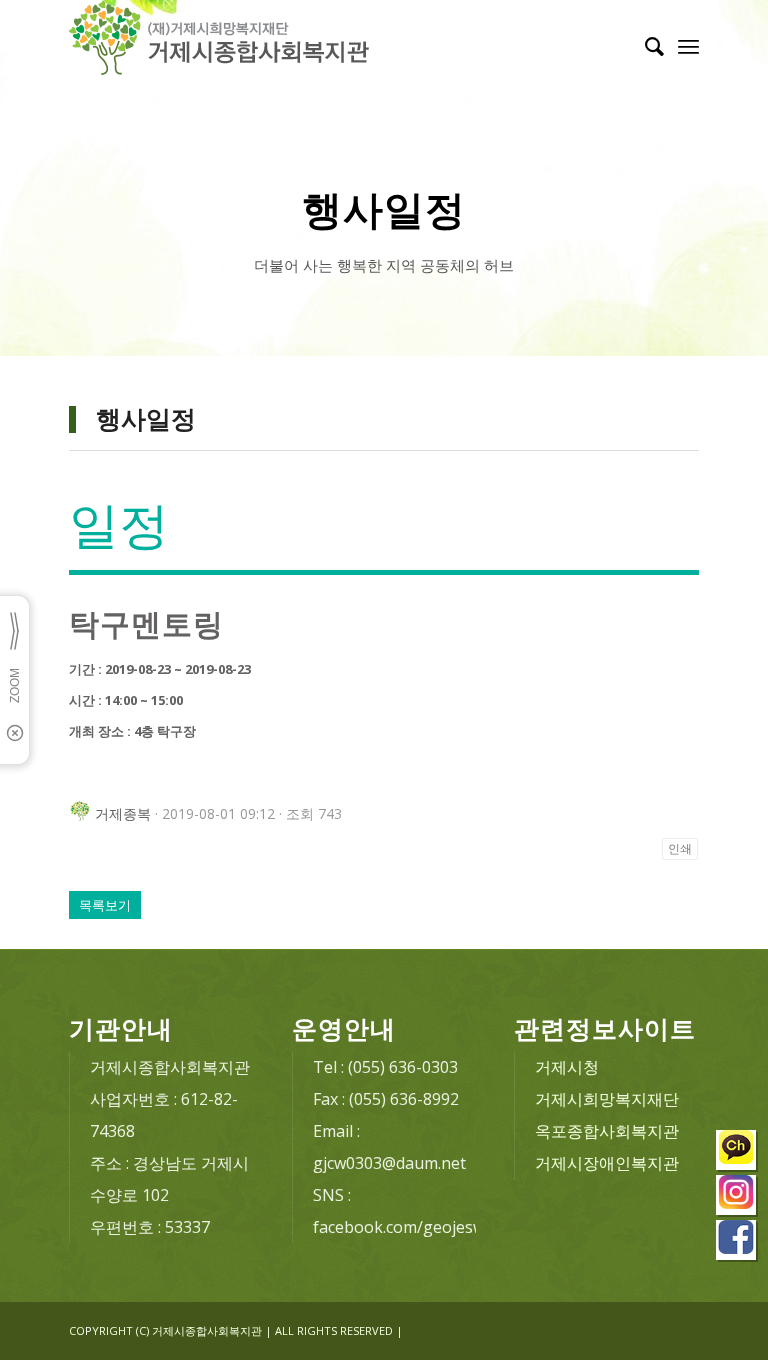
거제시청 (567, 1067)
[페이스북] (737, 1242)
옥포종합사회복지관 (607, 1131)
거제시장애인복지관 (607, 1163)
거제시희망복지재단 (607, 1099)
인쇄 (680, 849)
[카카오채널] (737, 1152)
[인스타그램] (737, 1197)
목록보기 (105, 905)
